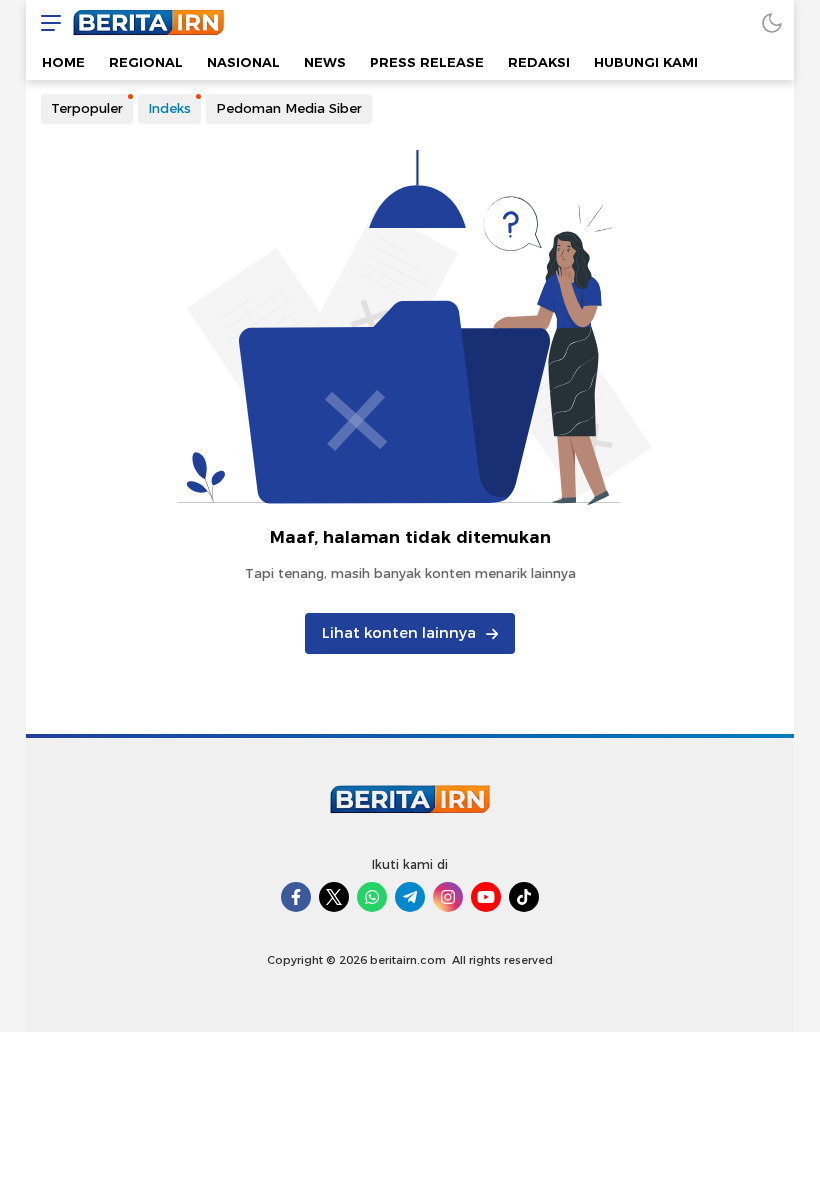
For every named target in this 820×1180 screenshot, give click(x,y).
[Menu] (46, 22)
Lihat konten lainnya (399, 633)
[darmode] (772, 22)
